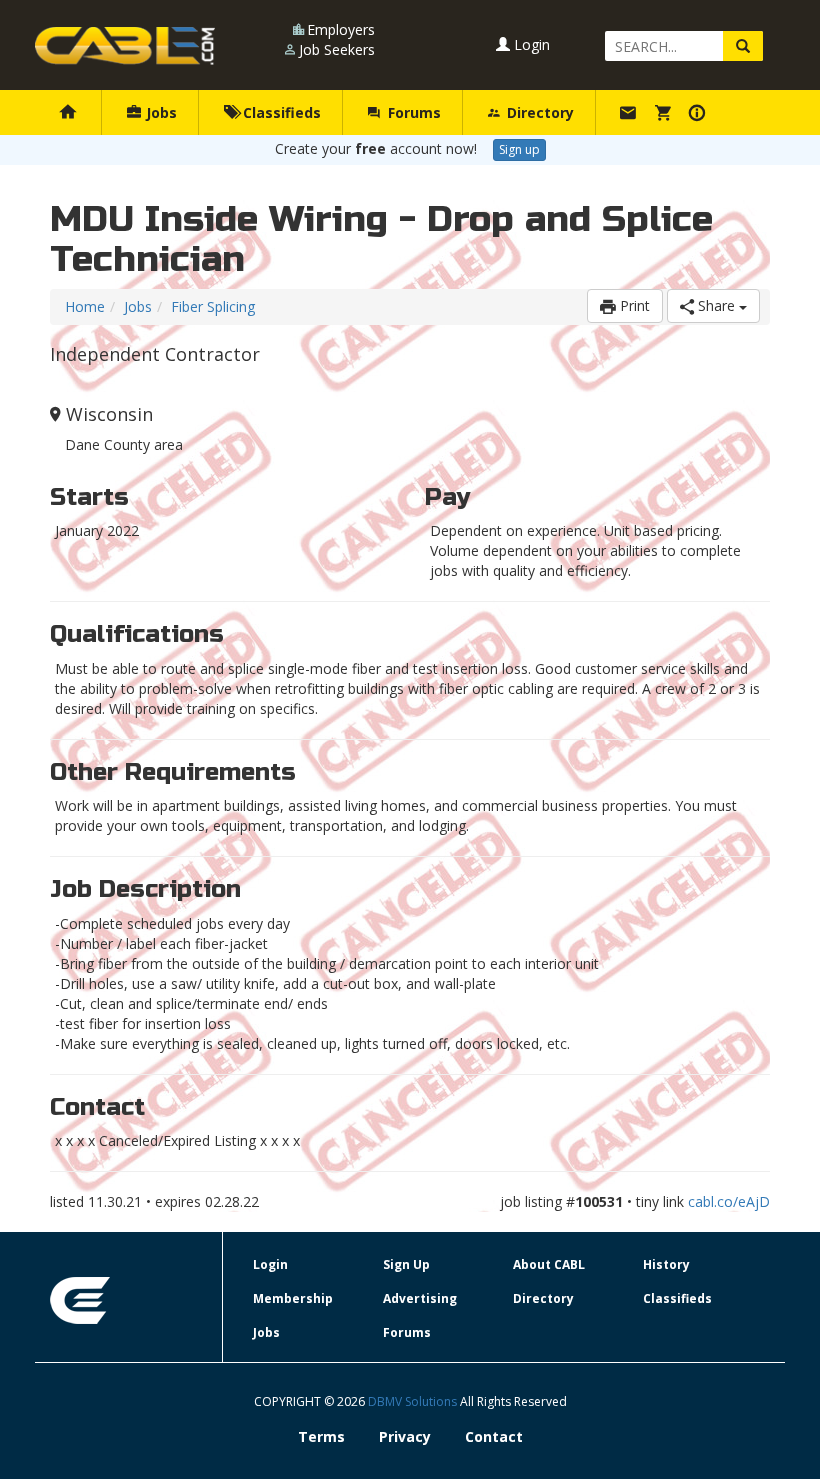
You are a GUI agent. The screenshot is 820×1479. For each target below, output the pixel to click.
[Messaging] (630, 112)
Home (85, 306)
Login (530, 44)
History (666, 1264)
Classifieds (280, 112)
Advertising (420, 1298)
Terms (321, 1436)
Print (633, 305)
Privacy (405, 1436)
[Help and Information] (699, 112)
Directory (538, 112)
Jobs (159, 112)
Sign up (519, 149)
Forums (412, 112)
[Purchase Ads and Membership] (665, 112)
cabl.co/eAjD (729, 1201)
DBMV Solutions (414, 1401)
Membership (293, 1298)
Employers (341, 29)
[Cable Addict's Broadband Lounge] (125, 46)
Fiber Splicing (213, 306)
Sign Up (406, 1264)
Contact (494, 1436)
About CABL (549, 1264)
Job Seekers (337, 49)
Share (716, 305)
